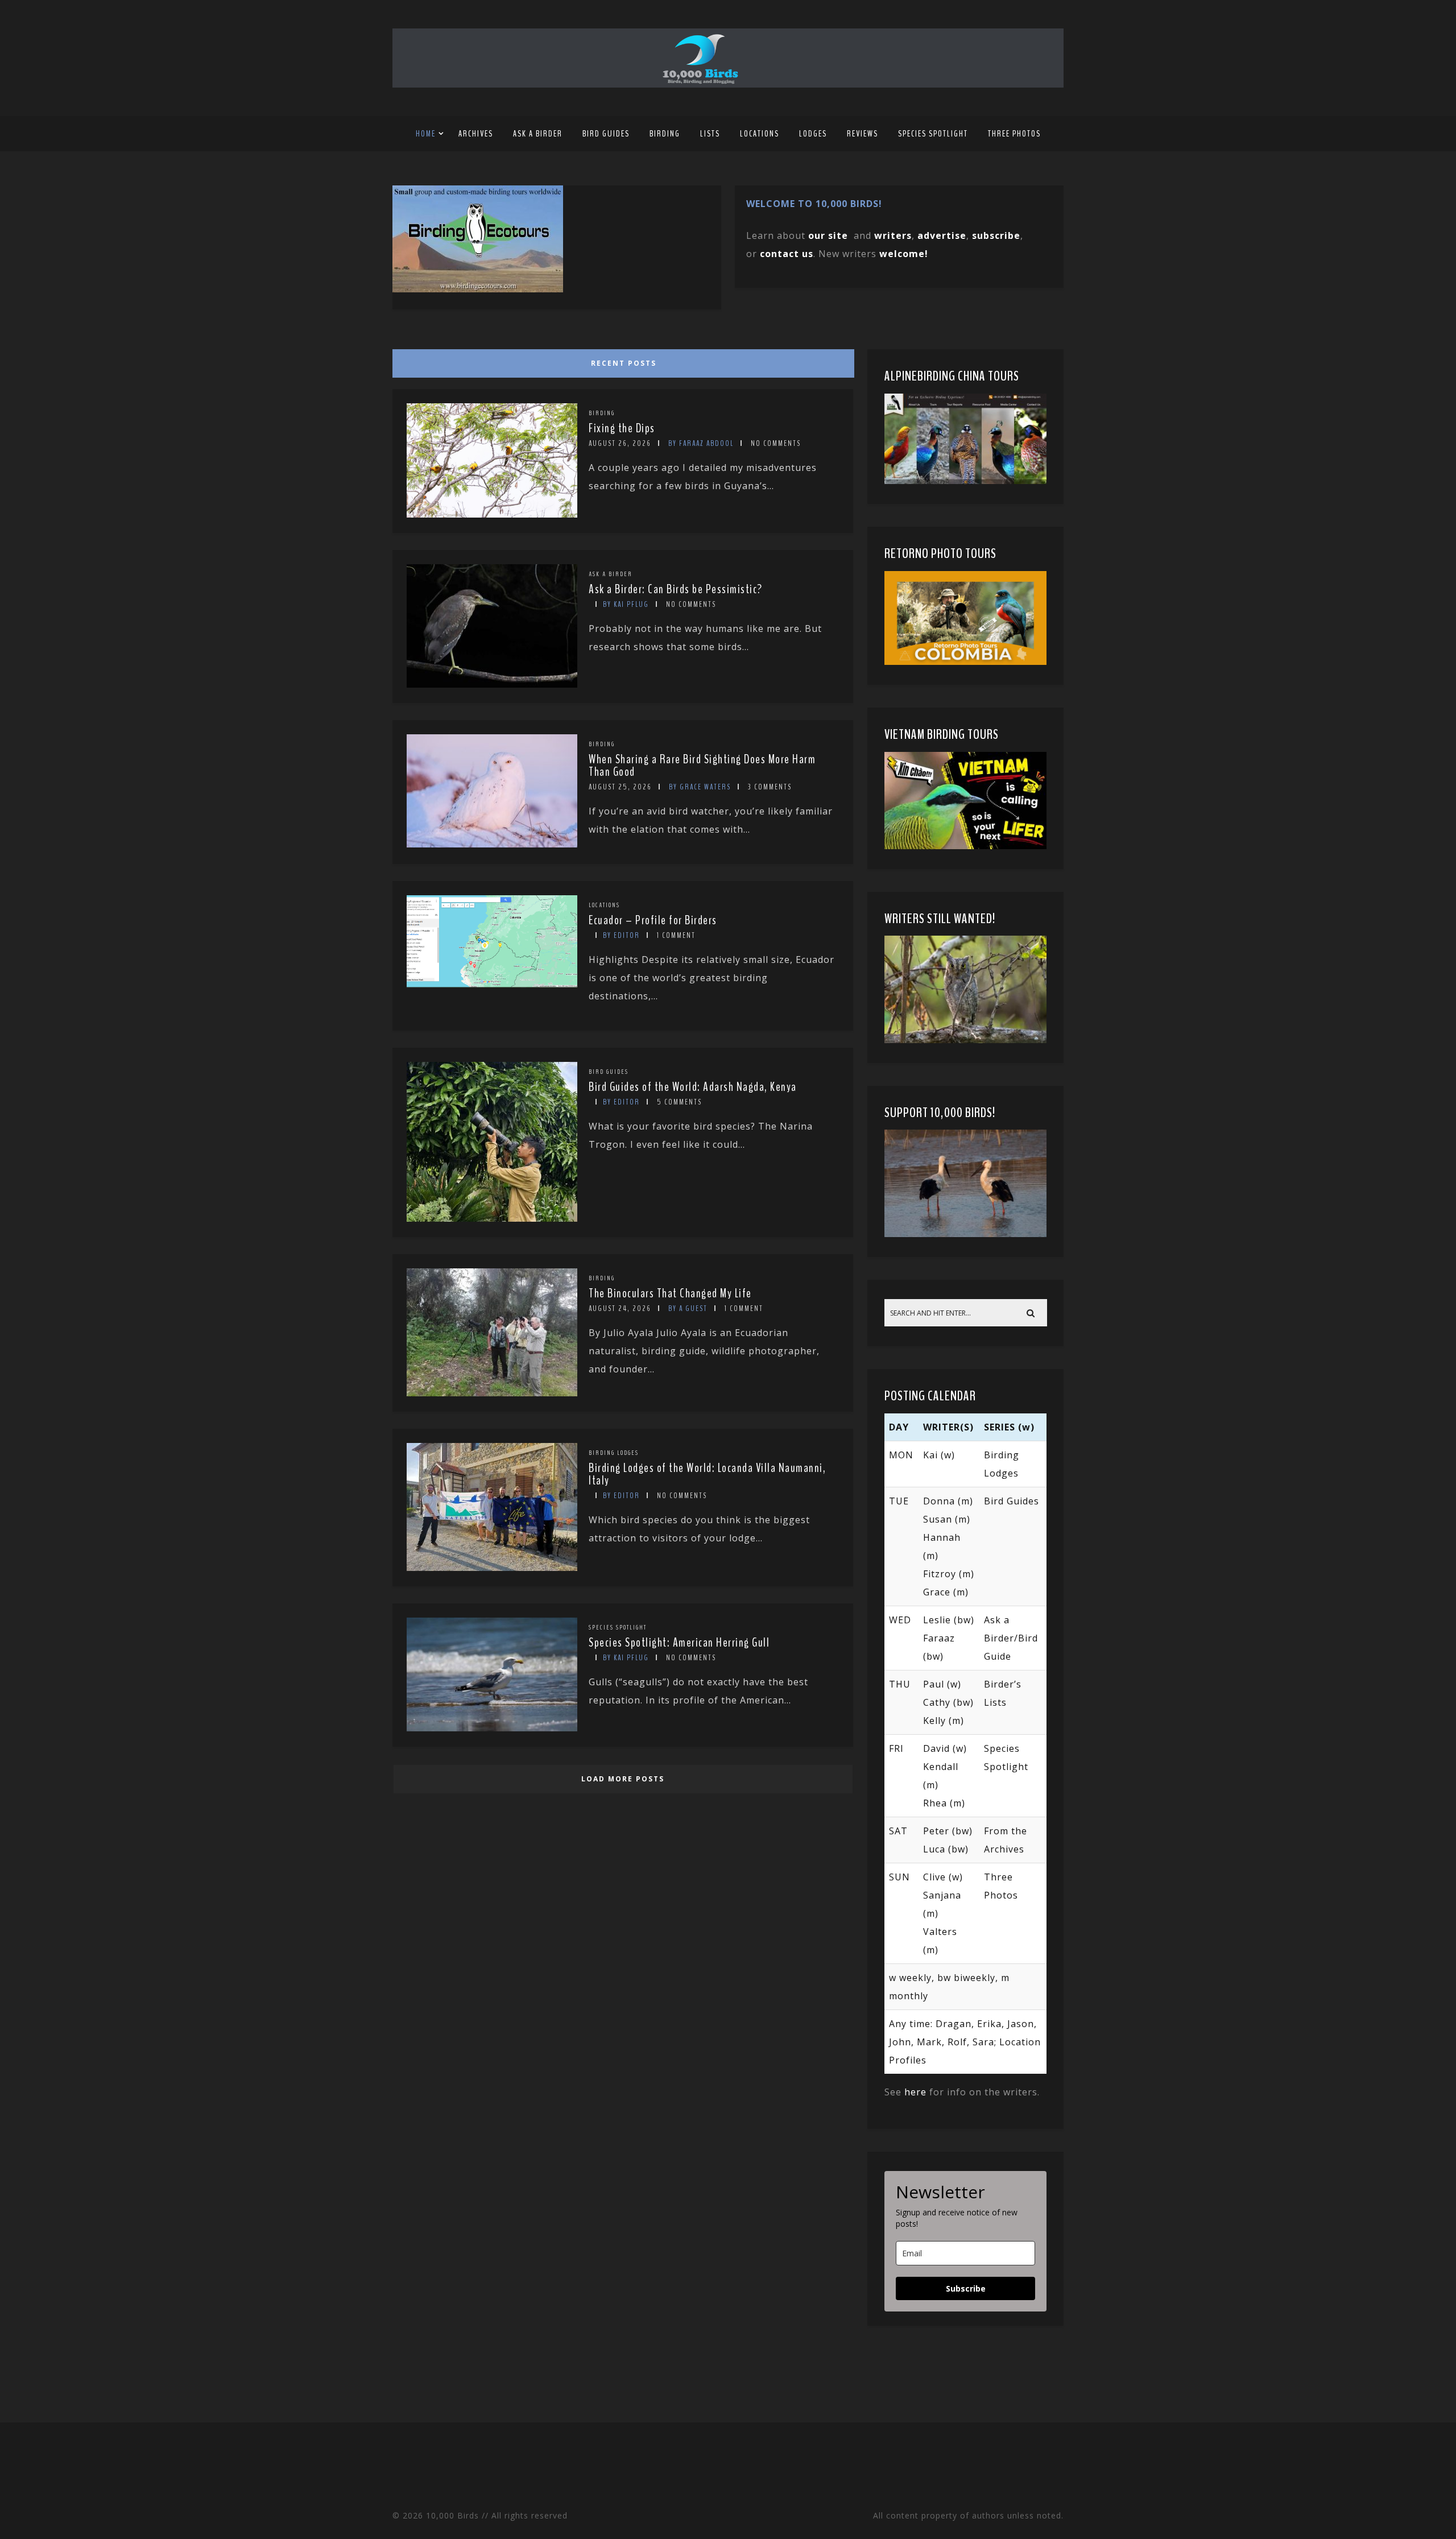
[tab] (621, 361)
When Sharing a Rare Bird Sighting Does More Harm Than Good (702, 766)
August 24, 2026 (620, 1308)
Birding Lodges (614, 1453)
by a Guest (688, 1308)
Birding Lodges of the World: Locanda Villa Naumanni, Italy (707, 1474)
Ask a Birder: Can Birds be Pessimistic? (676, 589)
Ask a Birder (538, 134)
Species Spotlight (933, 134)
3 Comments (770, 787)
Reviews (863, 134)
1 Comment (676, 935)
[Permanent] (492, 514)
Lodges (813, 134)
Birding (665, 134)
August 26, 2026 (620, 443)
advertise (942, 235)
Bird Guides (606, 134)
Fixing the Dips (622, 428)
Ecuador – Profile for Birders (653, 920)
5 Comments (679, 1102)
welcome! (904, 254)
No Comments (776, 443)
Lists (710, 134)
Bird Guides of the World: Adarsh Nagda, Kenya (693, 1087)
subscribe (996, 235)
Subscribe (966, 2288)
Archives (476, 134)
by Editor (621, 935)
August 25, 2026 (620, 787)
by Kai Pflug (626, 604)
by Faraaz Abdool (701, 443)
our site (828, 235)
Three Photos (1014, 134)
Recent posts (624, 363)
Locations (760, 134)
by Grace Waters (700, 787)
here (915, 2092)
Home (426, 134)
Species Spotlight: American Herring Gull (679, 1643)
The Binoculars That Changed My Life (670, 1293)
